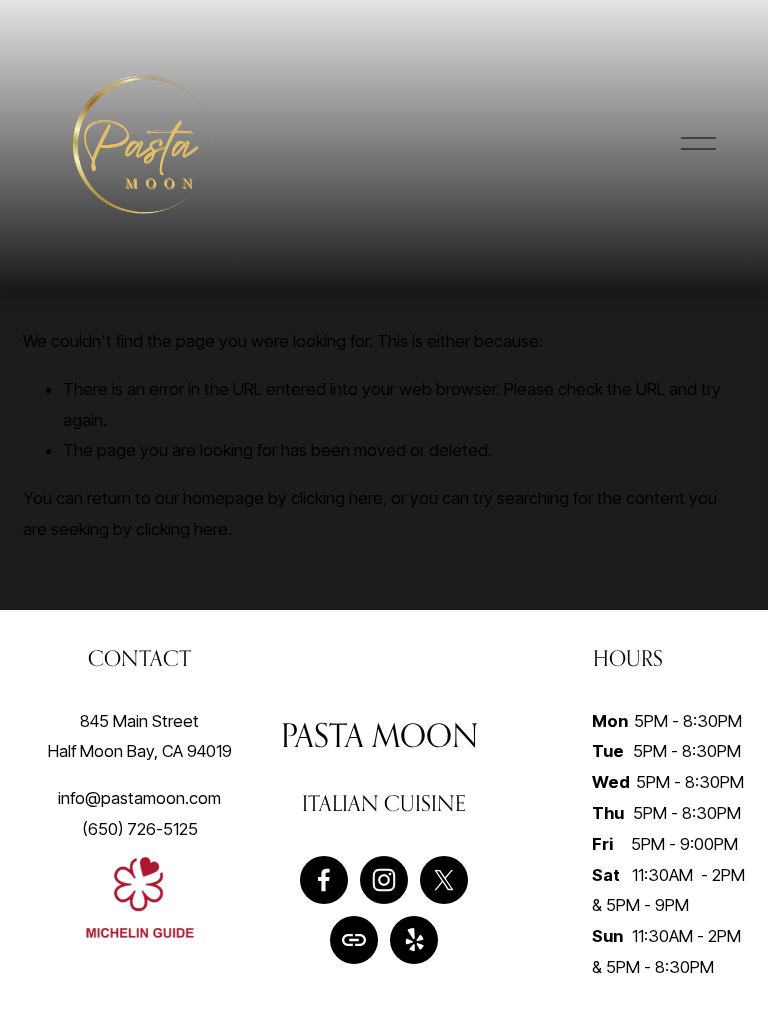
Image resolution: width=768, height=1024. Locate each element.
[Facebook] (324, 880)
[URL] (354, 940)
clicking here (337, 498)
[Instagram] (384, 880)
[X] (444, 880)
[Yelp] (414, 940)
